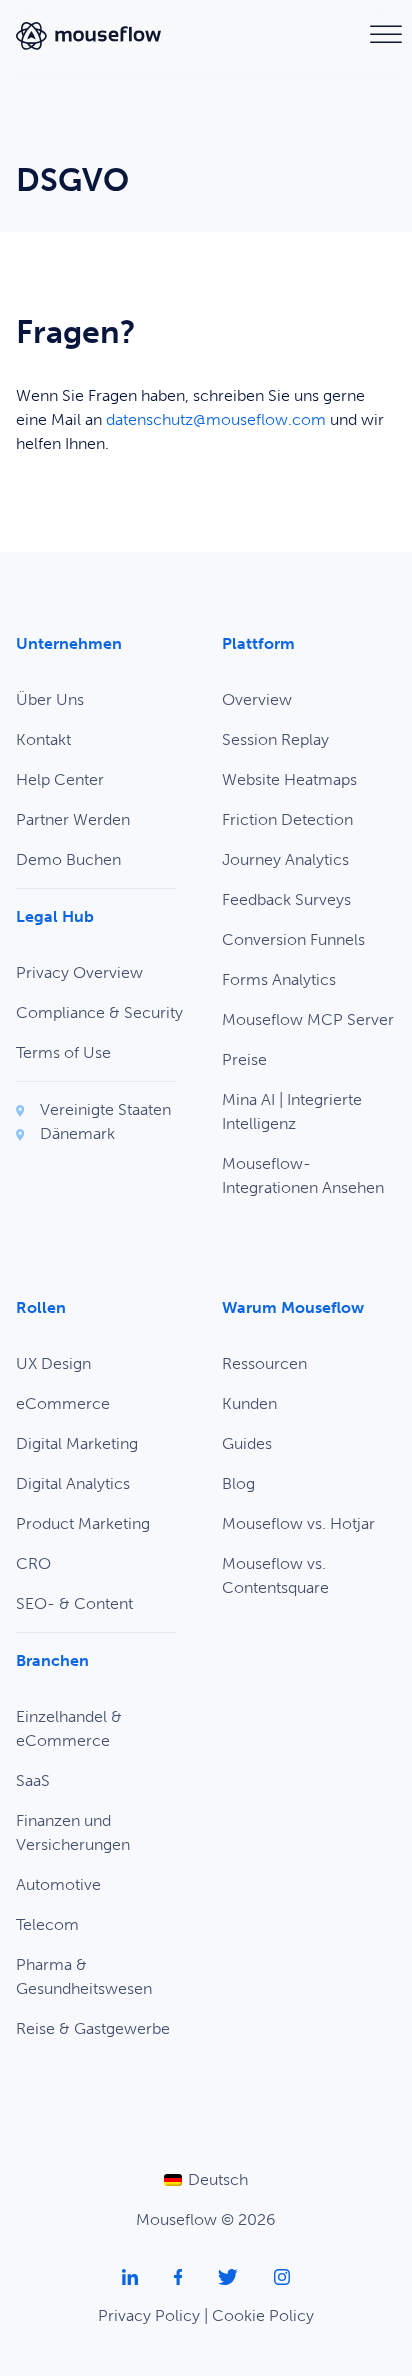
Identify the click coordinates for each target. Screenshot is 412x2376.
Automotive (58, 1884)
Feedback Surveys (286, 899)
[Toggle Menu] (386, 34)
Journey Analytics (285, 859)
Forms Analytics (279, 979)
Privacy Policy (149, 2315)
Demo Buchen (68, 859)
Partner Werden (73, 819)
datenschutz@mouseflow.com (216, 419)
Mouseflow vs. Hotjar (298, 1523)
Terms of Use (63, 1052)
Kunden (249, 1403)
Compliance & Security (99, 1012)
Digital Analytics (73, 1483)
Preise (244, 1059)
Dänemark (77, 1133)
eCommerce (63, 1403)
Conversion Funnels (293, 939)
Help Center (60, 779)
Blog (238, 1483)
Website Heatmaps (289, 779)
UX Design (53, 1363)
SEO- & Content (74, 1603)
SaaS (33, 1780)
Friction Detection (287, 819)
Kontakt (43, 739)
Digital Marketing (77, 1443)
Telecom (47, 1924)
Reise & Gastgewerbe (93, 2028)
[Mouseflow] (88, 35)
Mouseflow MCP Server (308, 1019)
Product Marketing (83, 1523)
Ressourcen (264, 1363)
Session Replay (275, 739)
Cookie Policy (263, 2315)
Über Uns (50, 699)
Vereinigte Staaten (105, 1109)
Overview (257, 699)
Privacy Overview (79, 972)
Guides (247, 1443)
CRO (33, 1563)
